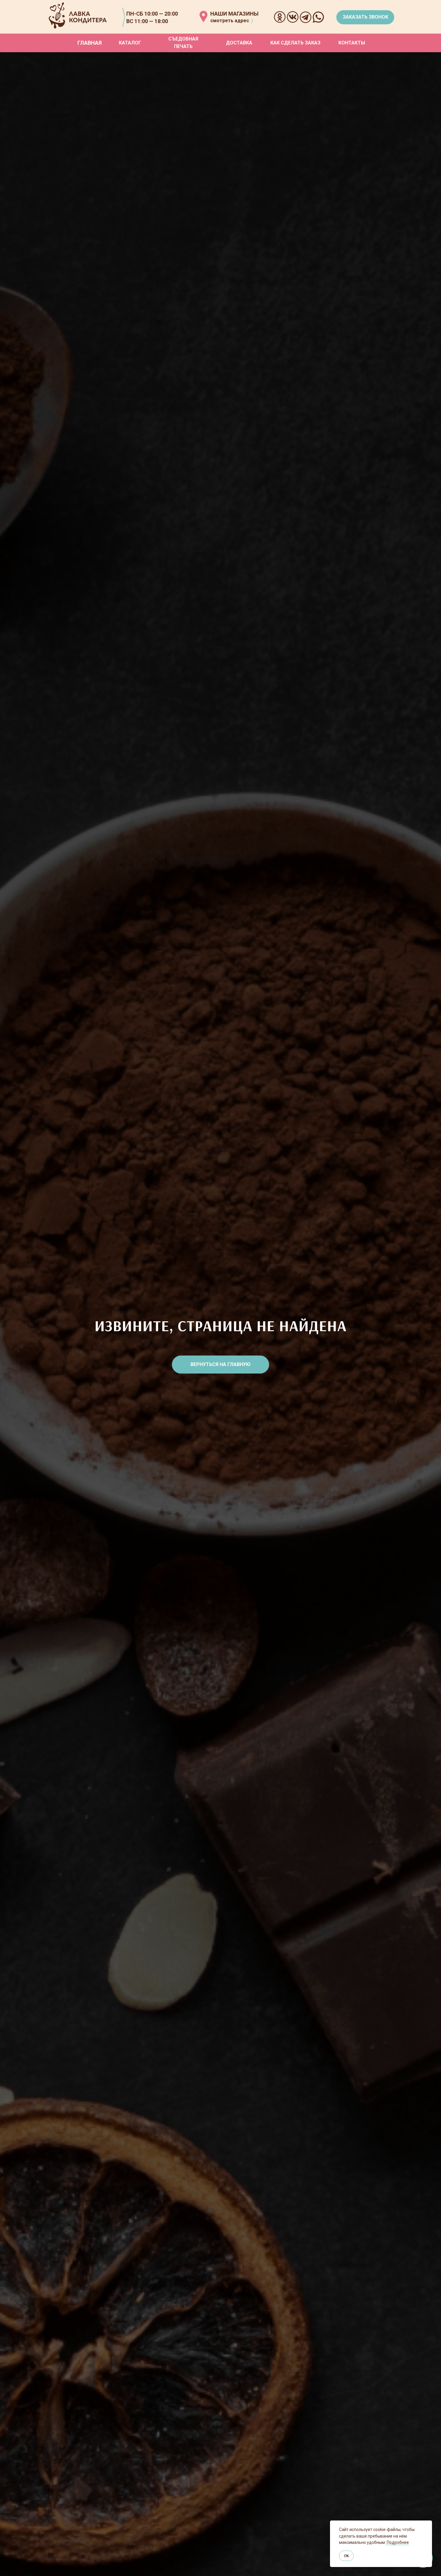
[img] (203, 17)
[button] (365, 17)
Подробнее (397, 2542)
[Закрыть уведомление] (427, 2525)
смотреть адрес (230, 21)
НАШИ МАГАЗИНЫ (234, 14)
